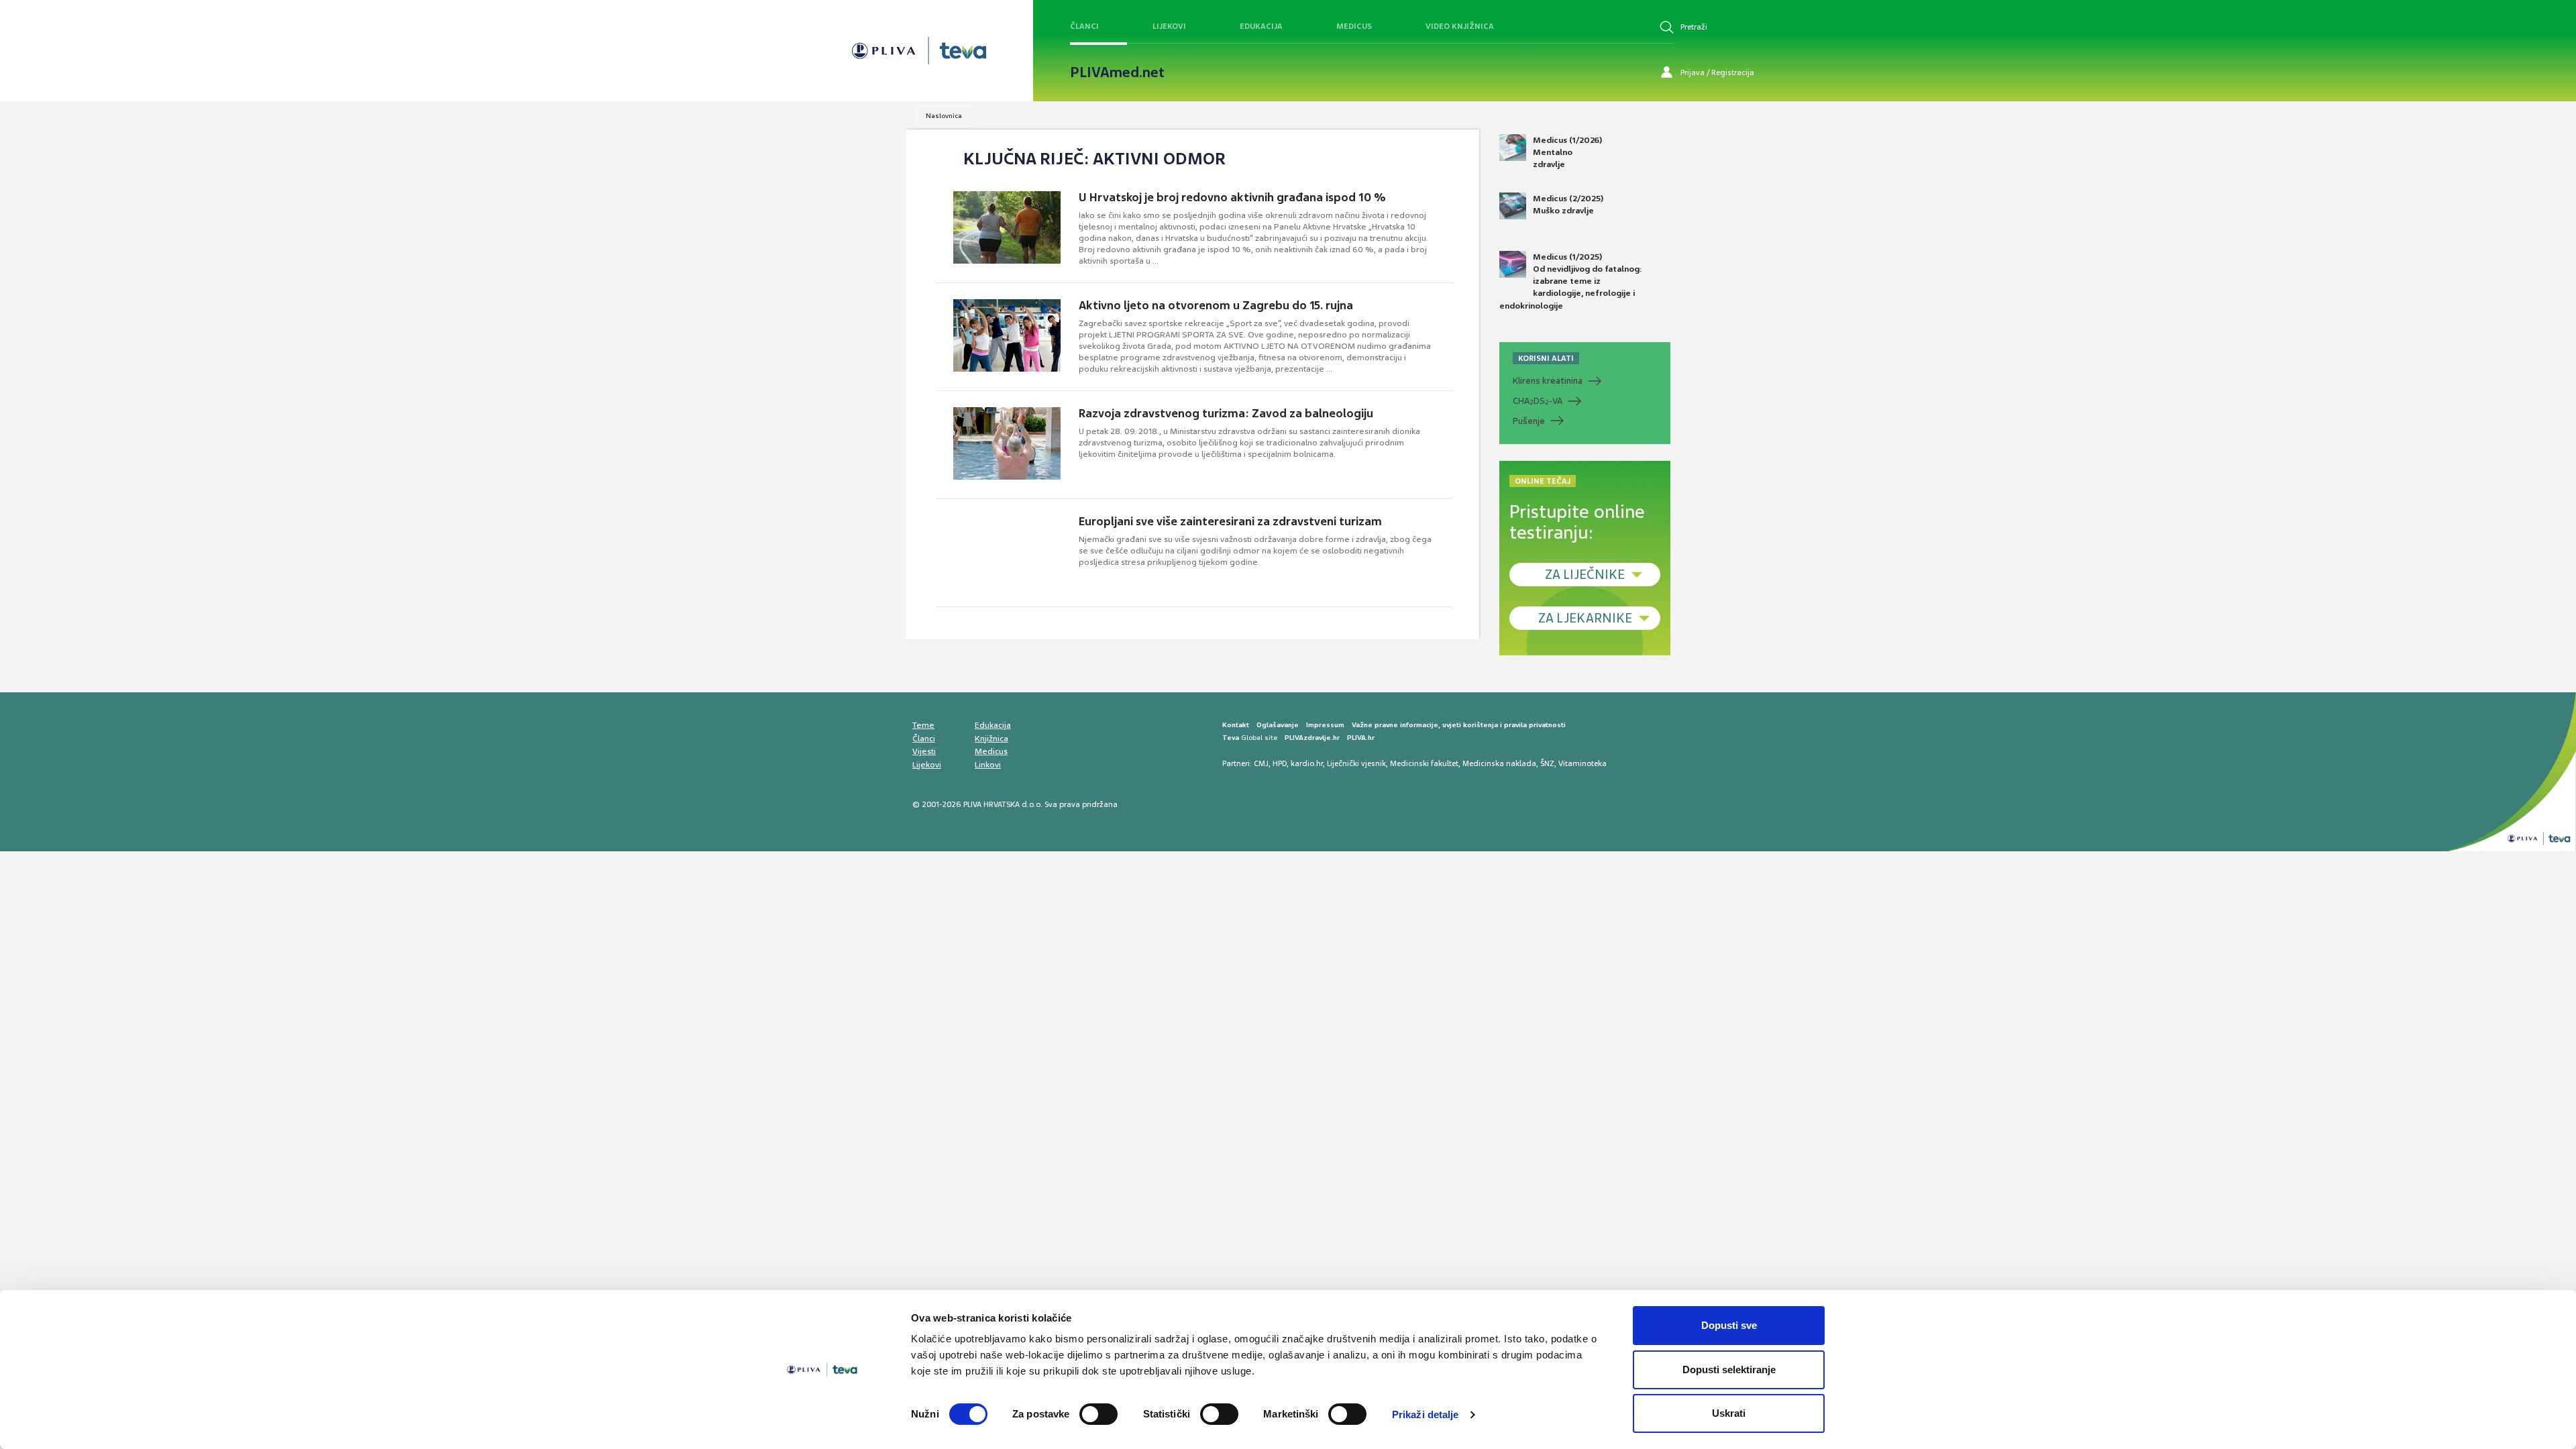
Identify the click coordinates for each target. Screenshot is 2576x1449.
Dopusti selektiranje (1729, 1370)
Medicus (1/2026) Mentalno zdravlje (1567, 152)
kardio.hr (1307, 763)
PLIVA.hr (1361, 738)
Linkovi (988, 765)
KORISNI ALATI (1546, 358)
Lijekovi (1169, 26)
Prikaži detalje (1426, 1414)
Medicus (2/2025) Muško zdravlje (1568, 205)
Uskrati (1729, 1413)
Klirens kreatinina (1548, 381)
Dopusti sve (1729, 1325)
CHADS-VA (1538, 401)
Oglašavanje (1278, 725)
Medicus (1354, 26)
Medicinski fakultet (1424, 763)
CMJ (1261, 763)
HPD (1280, 763)
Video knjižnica (1460, 26)
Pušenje (1529, 421)
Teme (923, 725)
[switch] (1098, 1414)
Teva (1231, 738)
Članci (1084, 26)
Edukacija (1261, 26)
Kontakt (1236, 725)
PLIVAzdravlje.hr (1312, 738)
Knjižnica (991, 739)
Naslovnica (944, 116)
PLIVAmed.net (1117, 72)
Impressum (1325, 725)
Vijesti (924, 751)
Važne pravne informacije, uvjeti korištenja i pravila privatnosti (1459, 725)
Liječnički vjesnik (1356, 763)
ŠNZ (1547, 763)
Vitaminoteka (1582, 763)
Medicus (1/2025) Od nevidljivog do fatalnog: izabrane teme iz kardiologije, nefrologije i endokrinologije (1571, 281)
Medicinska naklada (1499, 763)
